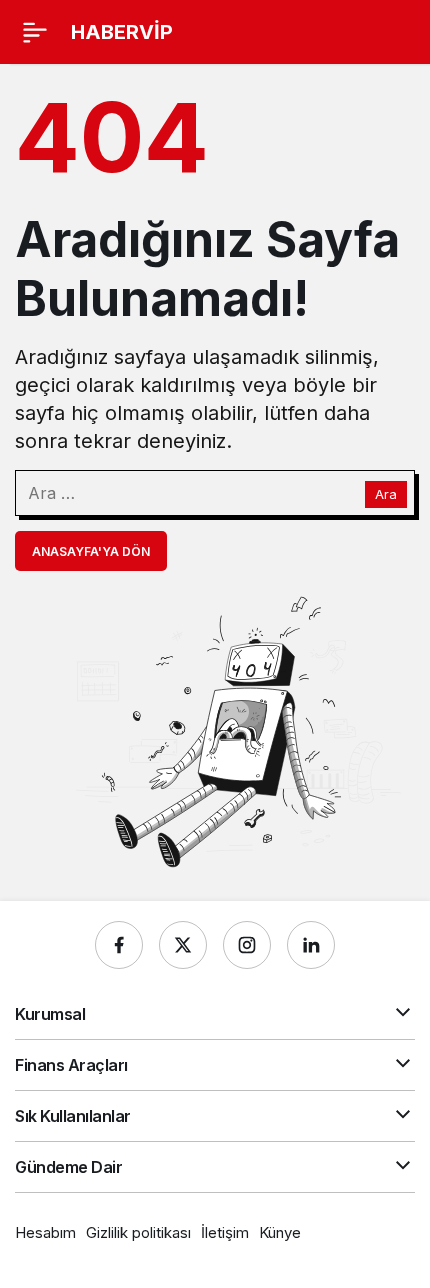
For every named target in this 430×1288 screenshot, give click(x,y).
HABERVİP (122, 32)
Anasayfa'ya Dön (91, 551)
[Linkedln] (311, 945)
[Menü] (35, 32)
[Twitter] (183, 945)
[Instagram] (247, 945)
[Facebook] (119, 945)
